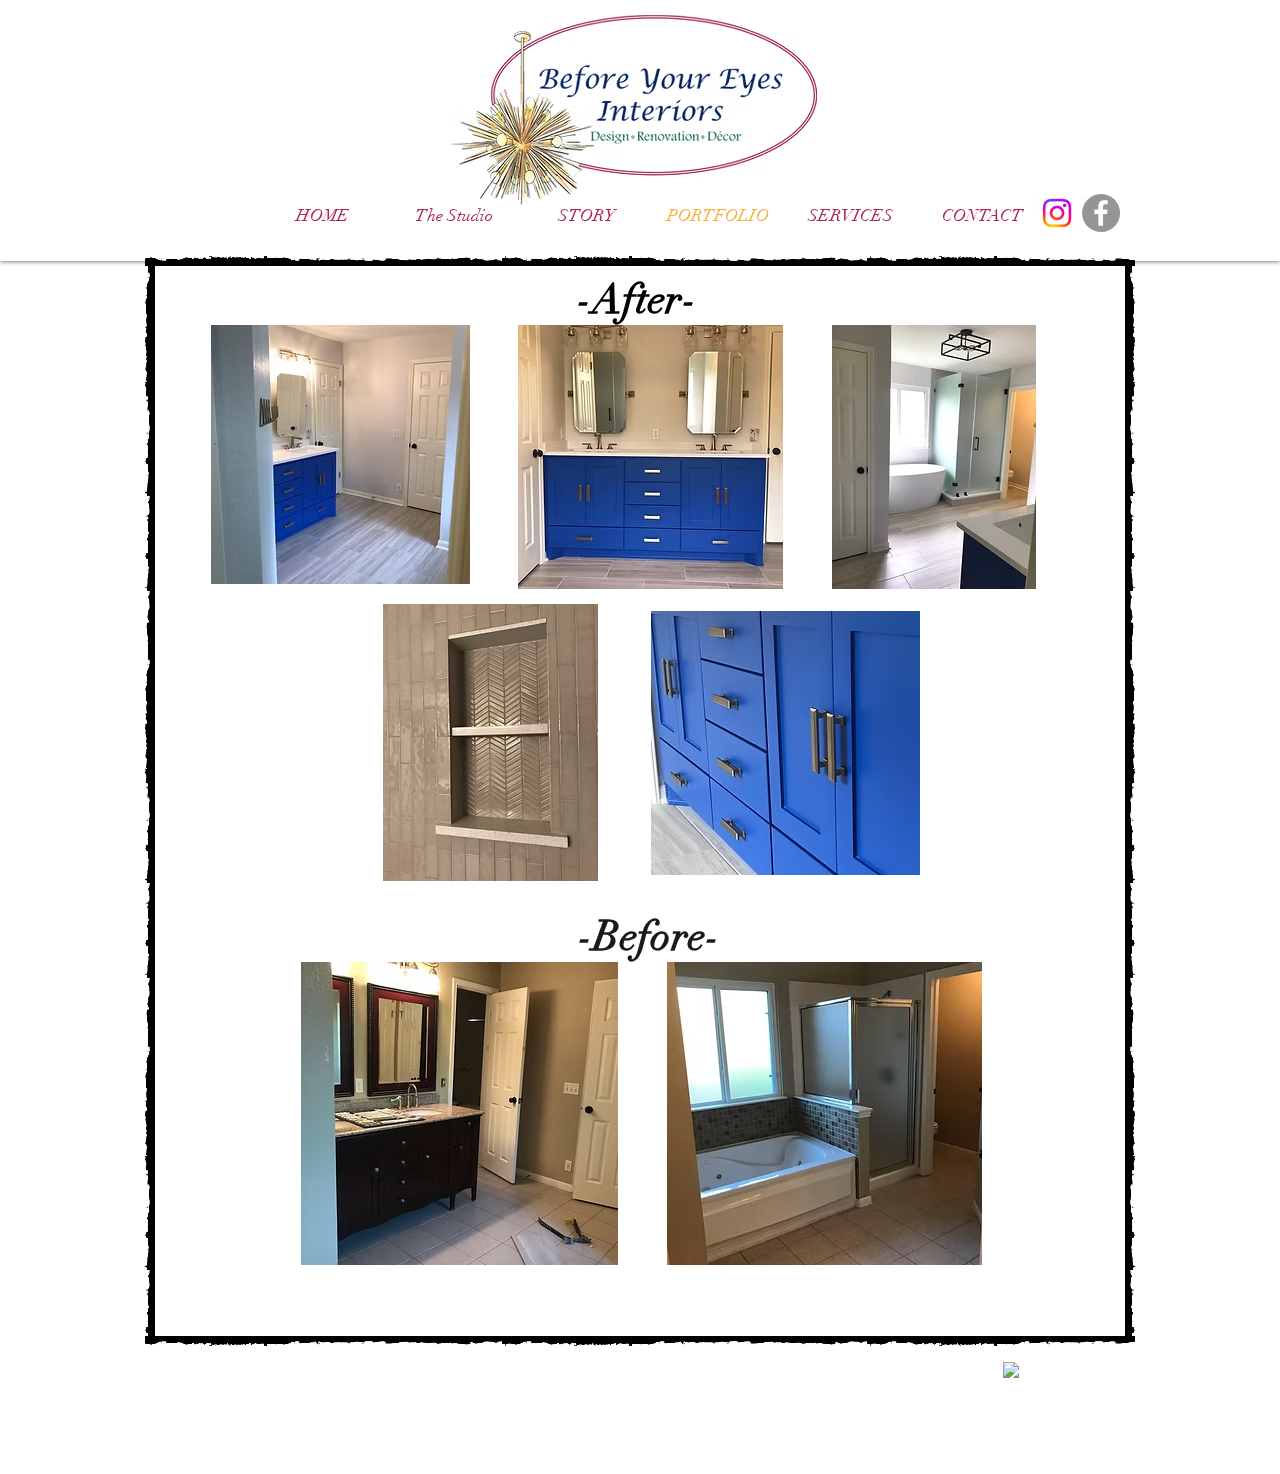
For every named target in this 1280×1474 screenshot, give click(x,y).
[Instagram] (1057, 213)
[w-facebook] (1011, 1370)
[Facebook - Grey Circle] (1101, 213)
